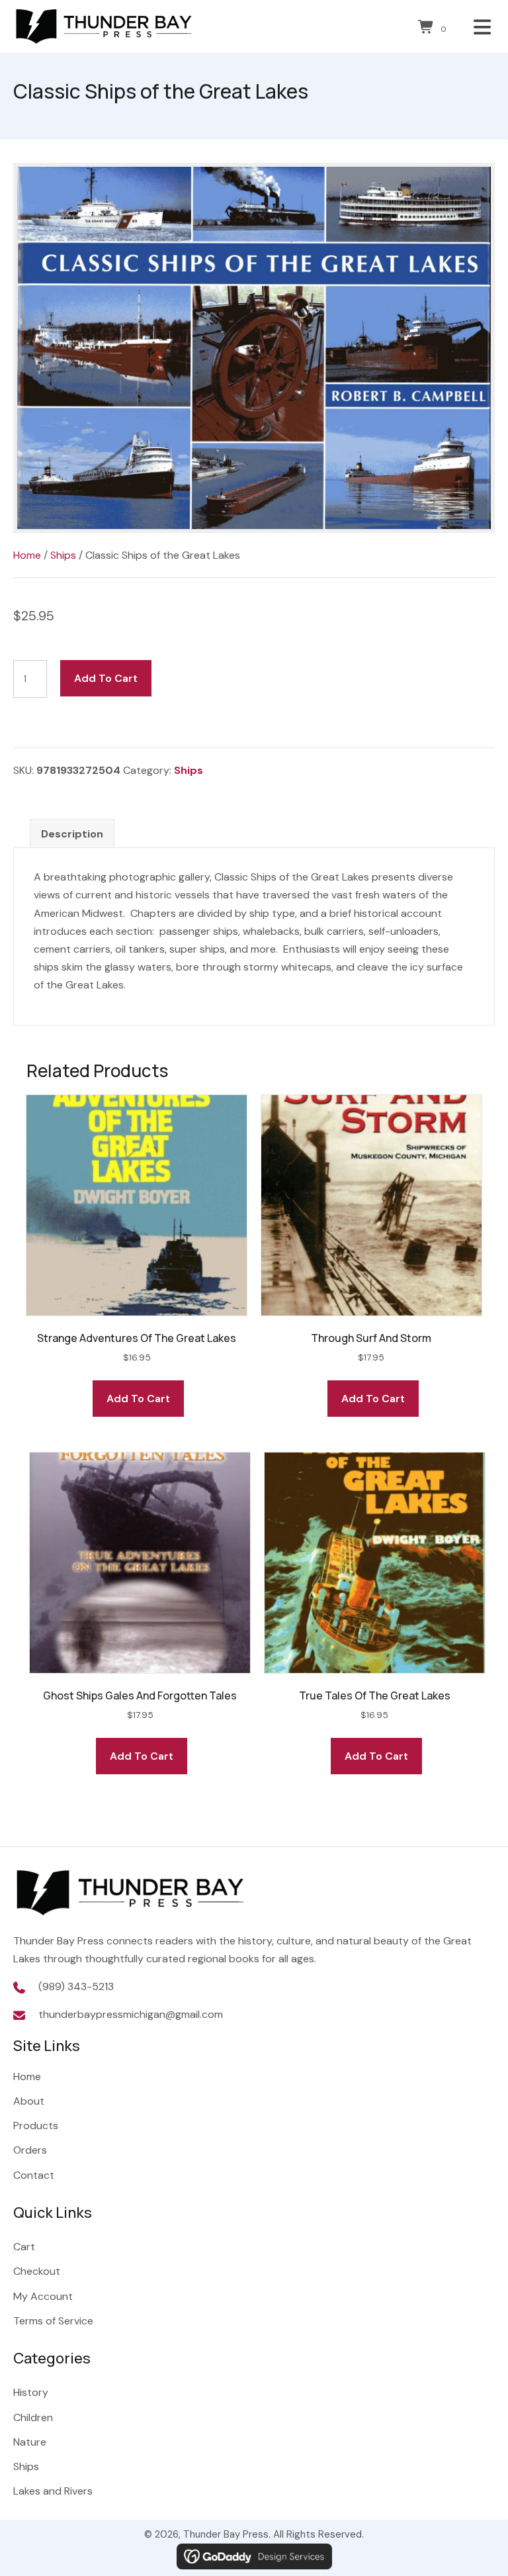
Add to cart (106, 678)
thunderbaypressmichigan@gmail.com (131, 2014)
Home (27, 555)
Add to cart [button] (138, 1399)
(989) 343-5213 (76, 1986)
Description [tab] (72, 834)
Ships (63, 555)
